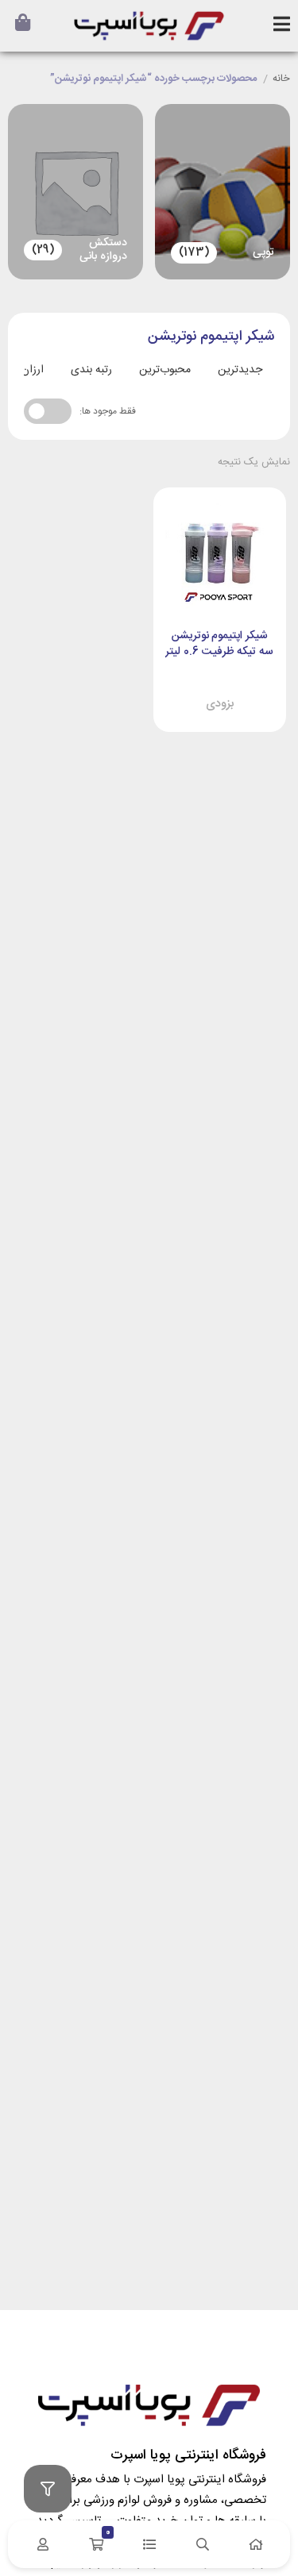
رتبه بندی (91, 370)
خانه (281, 79)
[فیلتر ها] (48, 2489)
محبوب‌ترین (165, 370)
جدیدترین (240, 370)
